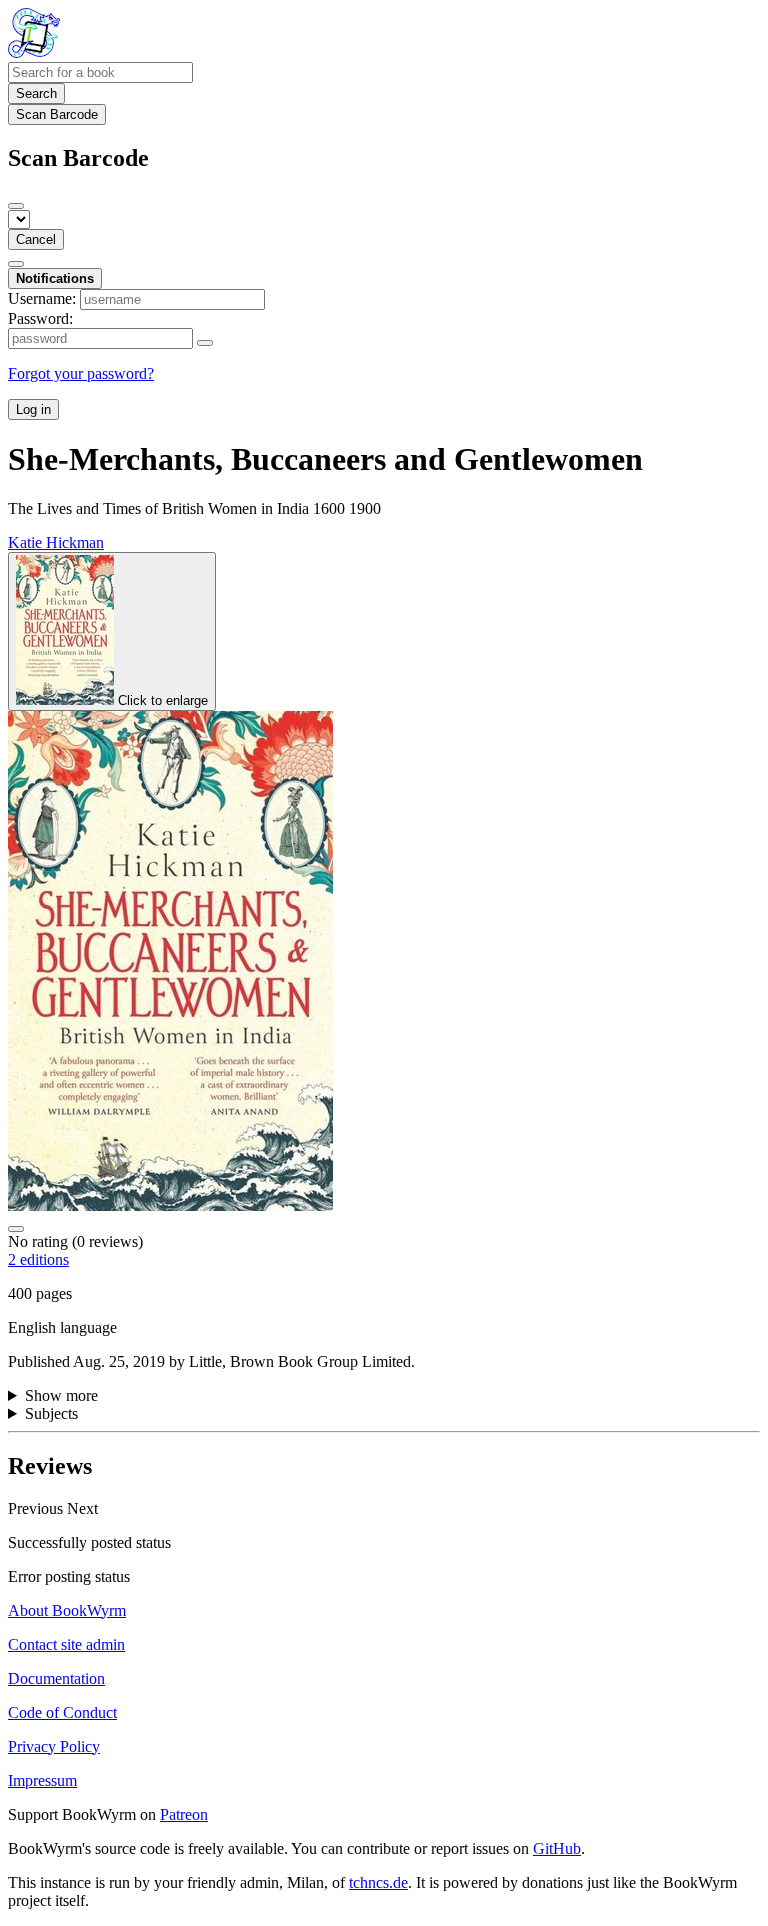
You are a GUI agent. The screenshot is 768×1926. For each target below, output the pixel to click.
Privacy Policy (54, 1746)
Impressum (42, 1780)
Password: (40, 318)
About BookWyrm (67, 1610)
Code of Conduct (62, 1712)
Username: (42, 298)
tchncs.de (378, 1882)
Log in (33, 409)
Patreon (184, 1814)
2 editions (38, 1259)
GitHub (557, 1848)
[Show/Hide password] (205, 343)
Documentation (56, 1678)
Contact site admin (66, 1644)
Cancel (36, 239)
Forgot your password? (81, 373)
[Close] (16, 206)
